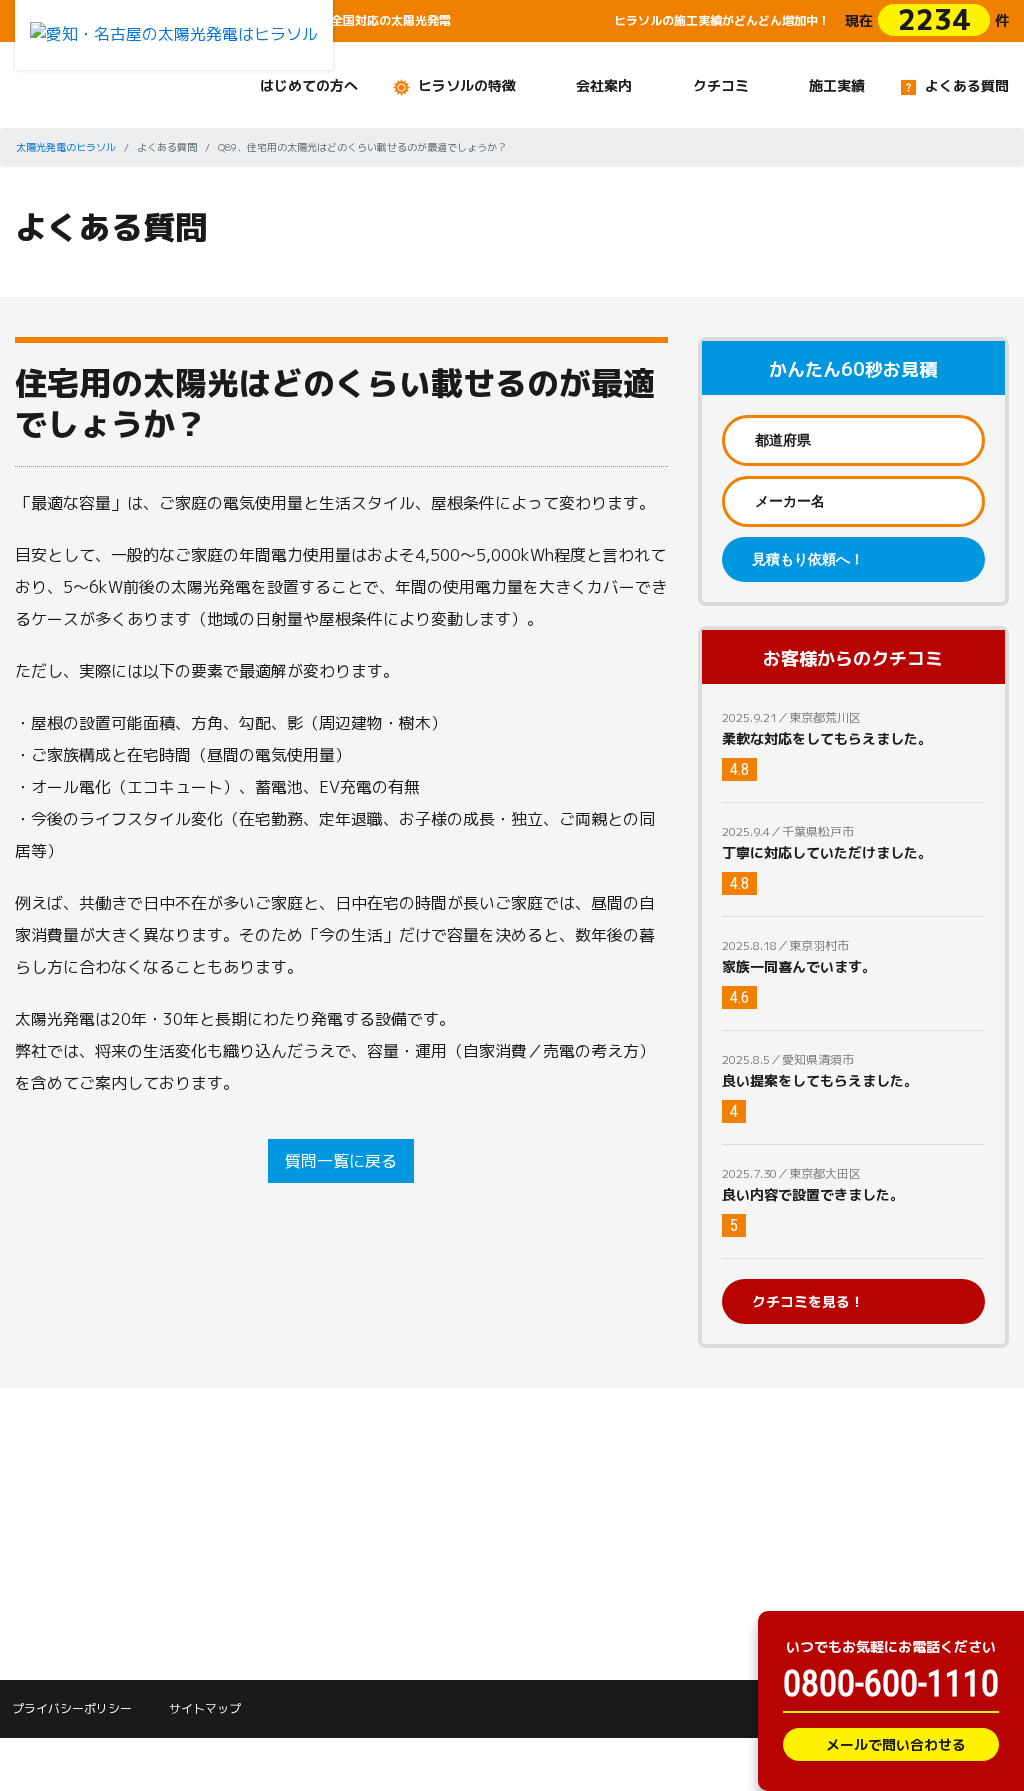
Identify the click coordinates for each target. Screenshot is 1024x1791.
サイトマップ (205, 1708)
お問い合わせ (566, 1437)
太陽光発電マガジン (73, 1554)
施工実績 (837, 85)
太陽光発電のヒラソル (66, 147)
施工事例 (212, 1495)
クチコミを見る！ (808, 1301)
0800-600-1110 (891, 1684)
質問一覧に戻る (341, 1161)
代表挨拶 (382, 1495)
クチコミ (721, 85)
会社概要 (382, 1530)
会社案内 (604, 85)
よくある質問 (967, 85)
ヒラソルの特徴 (467, 85)
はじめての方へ (309, 85)
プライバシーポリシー (72, 1708)
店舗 (369, 1564)
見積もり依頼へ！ (808, 559)
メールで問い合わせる (896, 1744)
